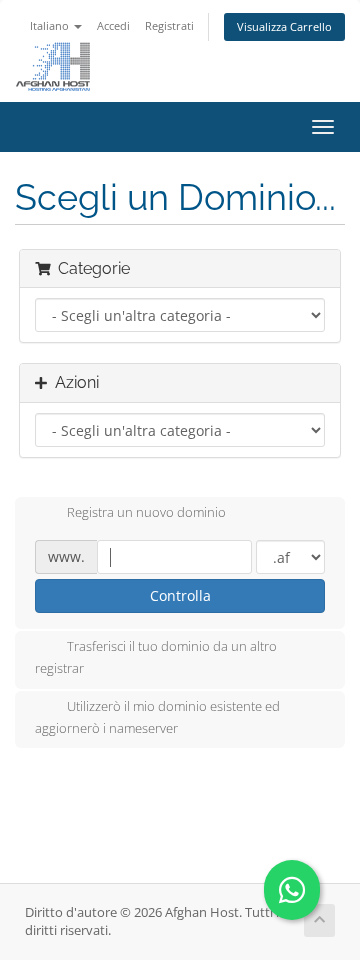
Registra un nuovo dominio (146, 513)
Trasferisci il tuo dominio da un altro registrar (156, 658)
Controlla (180, 595)
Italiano (51, 25)
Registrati (169, 25)
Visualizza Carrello (284, 26)
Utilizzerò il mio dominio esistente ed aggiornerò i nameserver (157, 717)
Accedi (113, 25)
